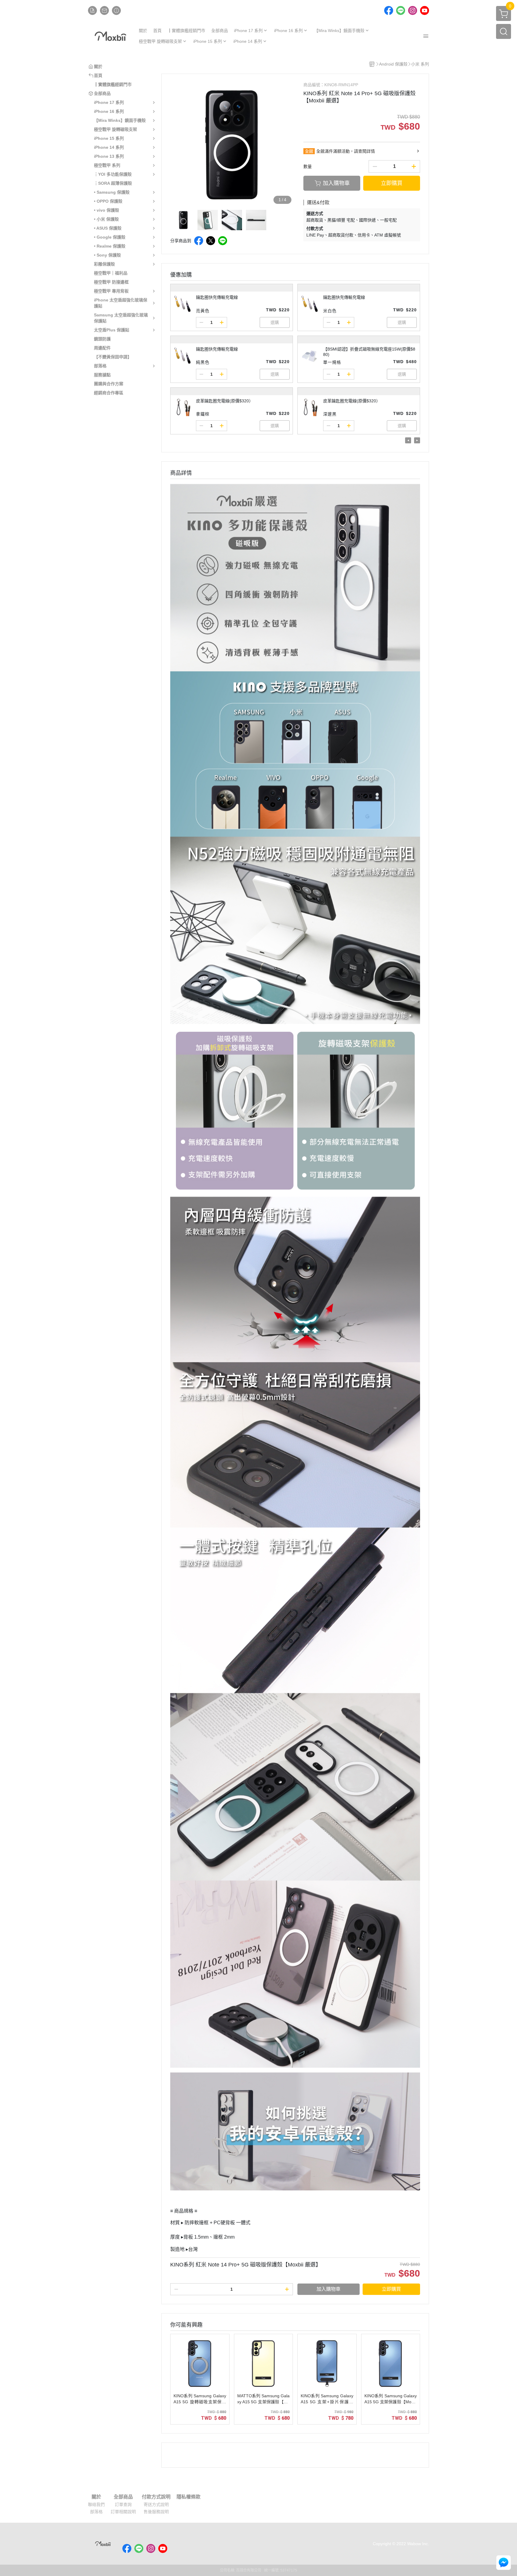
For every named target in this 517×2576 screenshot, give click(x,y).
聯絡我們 (96, 2504)
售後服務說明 (156, 2512)
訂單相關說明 (123, 2512)
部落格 (96, 2512)
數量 (308, 166)
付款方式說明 (156, 2497)
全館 (309, 151)
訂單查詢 (123, 2504)
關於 (96, 2497)
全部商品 (123, 2497)
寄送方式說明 (156, 2504)
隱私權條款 (188, 2497)
